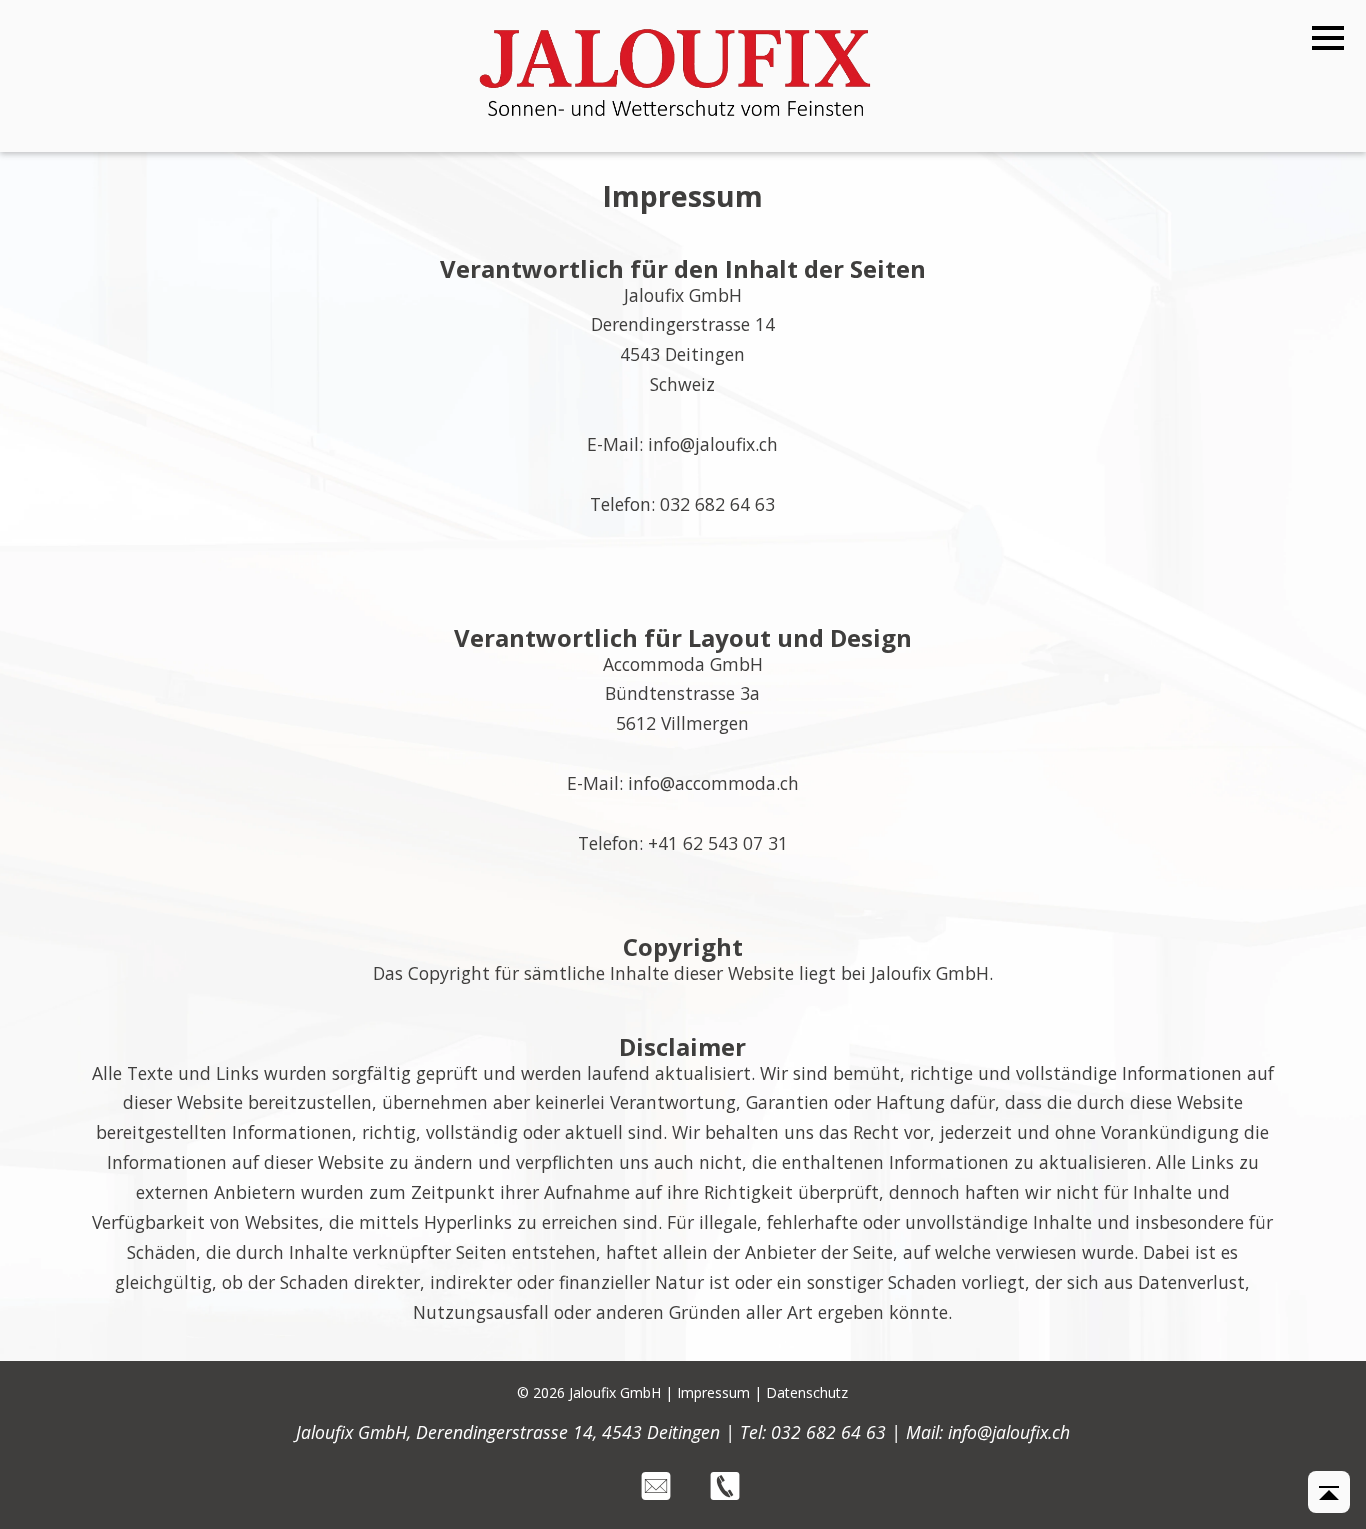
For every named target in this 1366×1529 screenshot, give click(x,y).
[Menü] (1328, 39)
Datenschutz (807, 1392)
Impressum (713, 1392)
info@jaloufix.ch (1009, 1432)
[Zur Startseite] (675, 123)
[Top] (1329, 1492)
